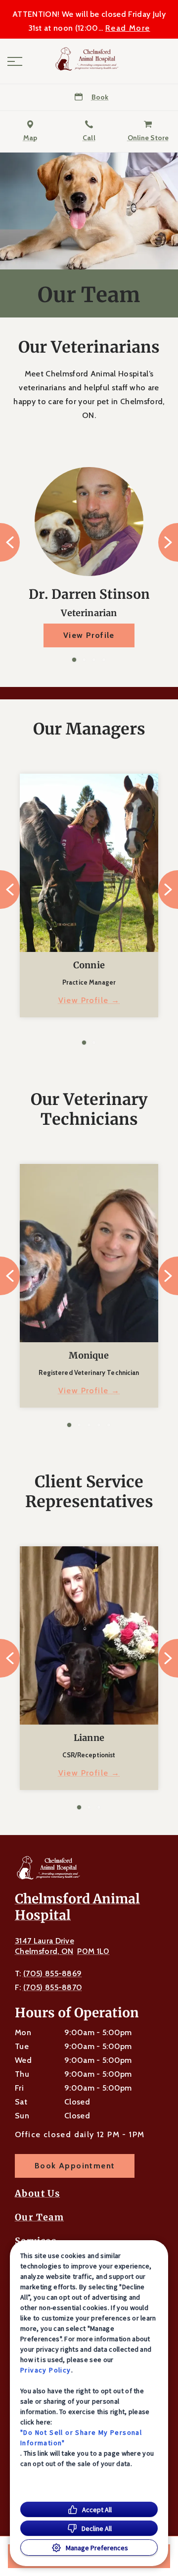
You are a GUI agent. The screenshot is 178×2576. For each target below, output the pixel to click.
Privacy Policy (46, 2370)
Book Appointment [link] (75, 2166)
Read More (128, 28)
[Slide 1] (74, 660)
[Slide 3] (94, 660)
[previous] (10, 542)
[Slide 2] (84, 660)
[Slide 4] (104, 660)
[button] (15, 61)
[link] (89, 59)
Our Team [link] (39, 2217)
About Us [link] (37, 2194)
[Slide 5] (109, 1425)
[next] (168, 542)
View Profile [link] (89, 635)
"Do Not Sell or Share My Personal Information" (81, 2438)
